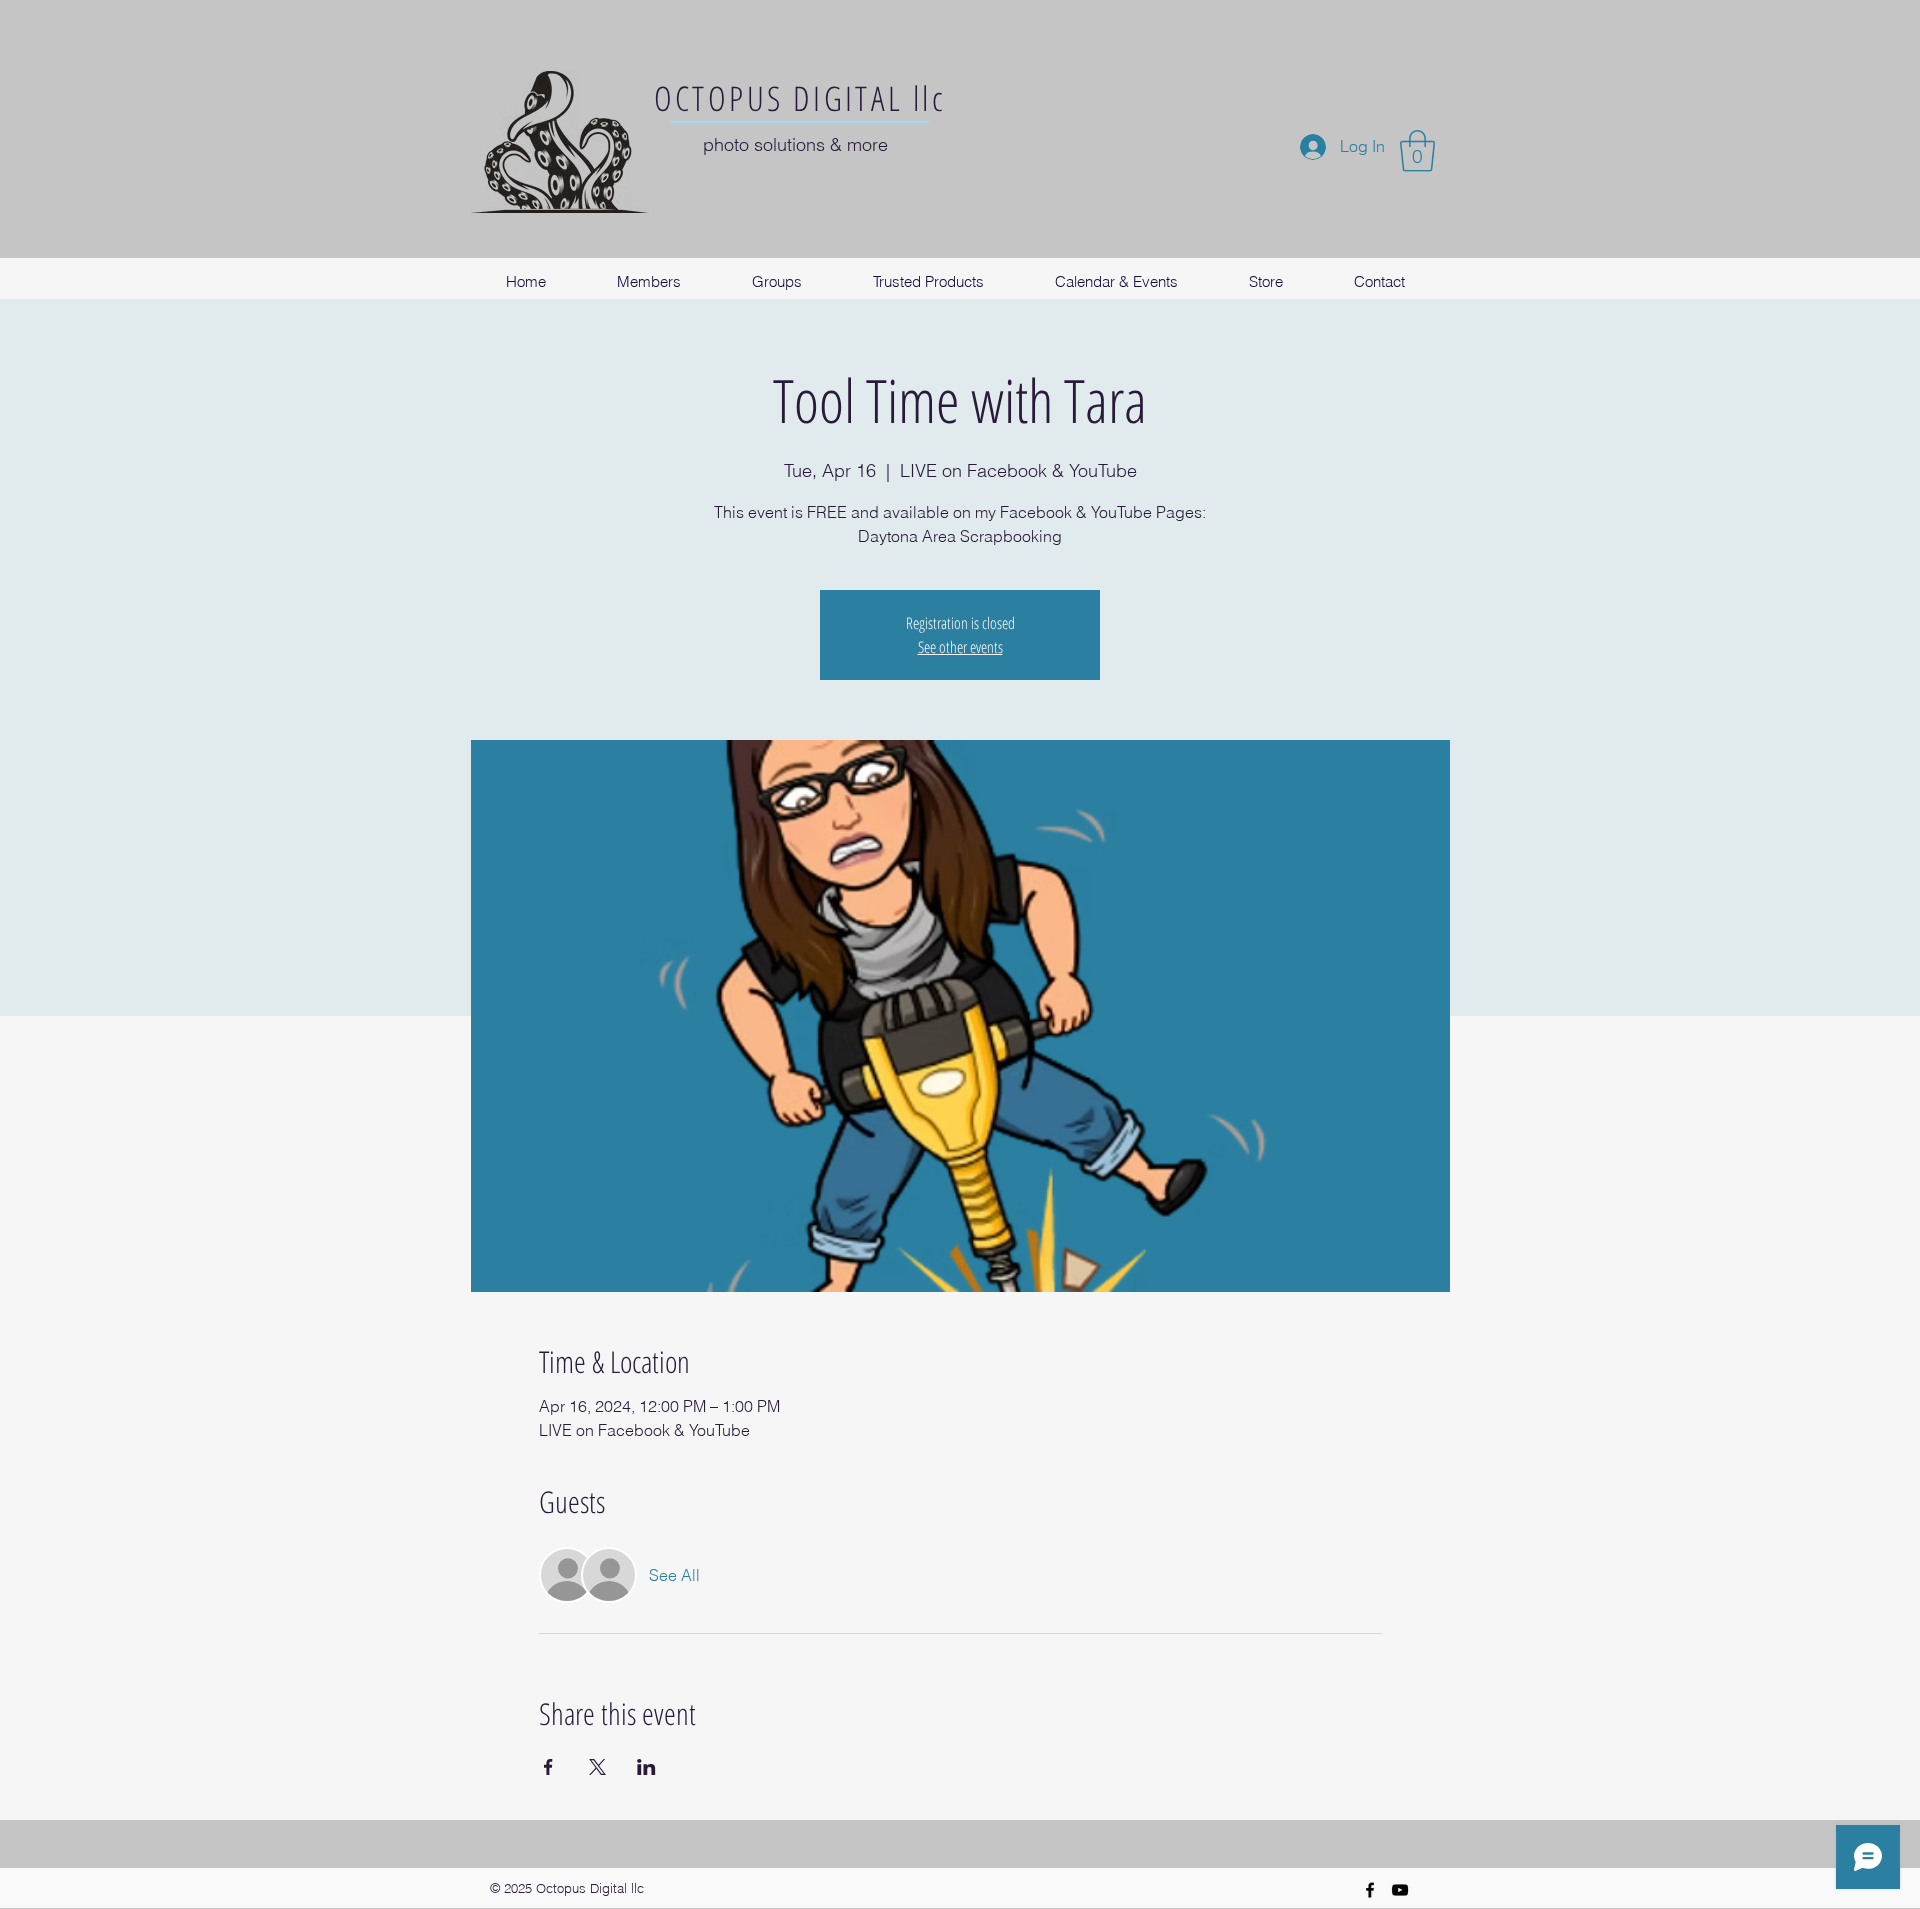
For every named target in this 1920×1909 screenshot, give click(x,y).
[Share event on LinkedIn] (646, 1767)
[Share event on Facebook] (548, 1767)
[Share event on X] (597, 1767)
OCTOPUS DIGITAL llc (800, 98)
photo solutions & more (795, 144)
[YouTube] (1400, 1890)
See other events (960, 647)
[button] (1417, 151)
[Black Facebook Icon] (1370, 1890)
